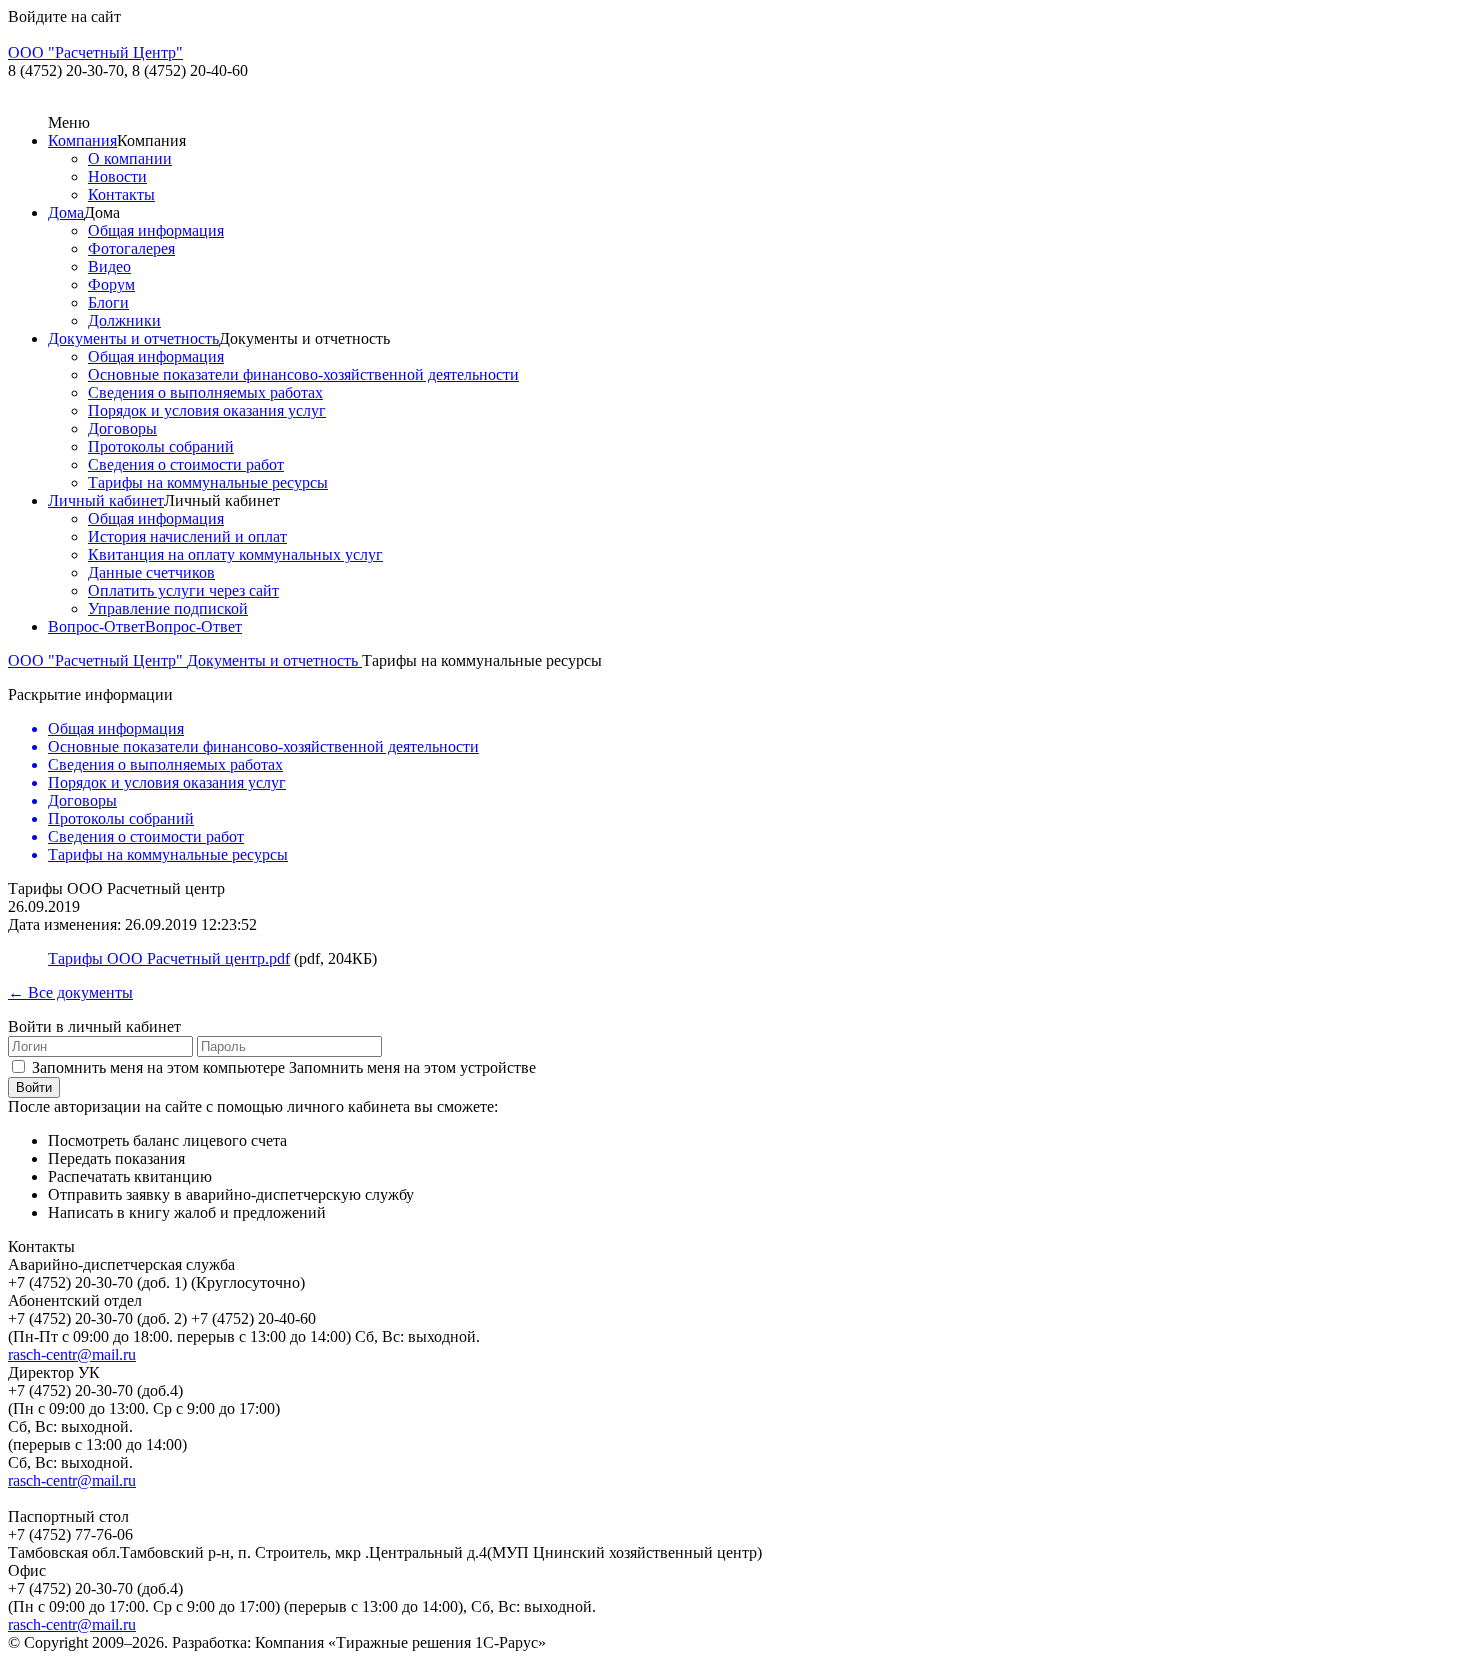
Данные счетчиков (151, 572)
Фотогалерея (131, 248)
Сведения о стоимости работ (186, 464)
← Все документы (70, 992)
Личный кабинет (106, 500)
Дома (66, 212)
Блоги (108, 302)
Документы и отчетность (133, 338)
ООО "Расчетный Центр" (97, 660)
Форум (111, 284)
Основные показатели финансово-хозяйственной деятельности (303, 374)
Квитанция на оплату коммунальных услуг (235, 554)
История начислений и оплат (187, 536)
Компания (82, 140)
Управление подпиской (168, 608)
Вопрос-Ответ (96, 626)
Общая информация (156, 230)
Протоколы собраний (161, 446)
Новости (117, 176)
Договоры (122, 428)
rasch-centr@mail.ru (72, 1354)
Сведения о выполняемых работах (205, 392)
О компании (130, 158)
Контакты (121, 194)
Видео (109, 266)
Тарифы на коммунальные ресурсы (208, 482)
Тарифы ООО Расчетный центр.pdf (169, 958)
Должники (124, 320)
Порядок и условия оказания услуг (207, 410)
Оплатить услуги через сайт (183, 590)
